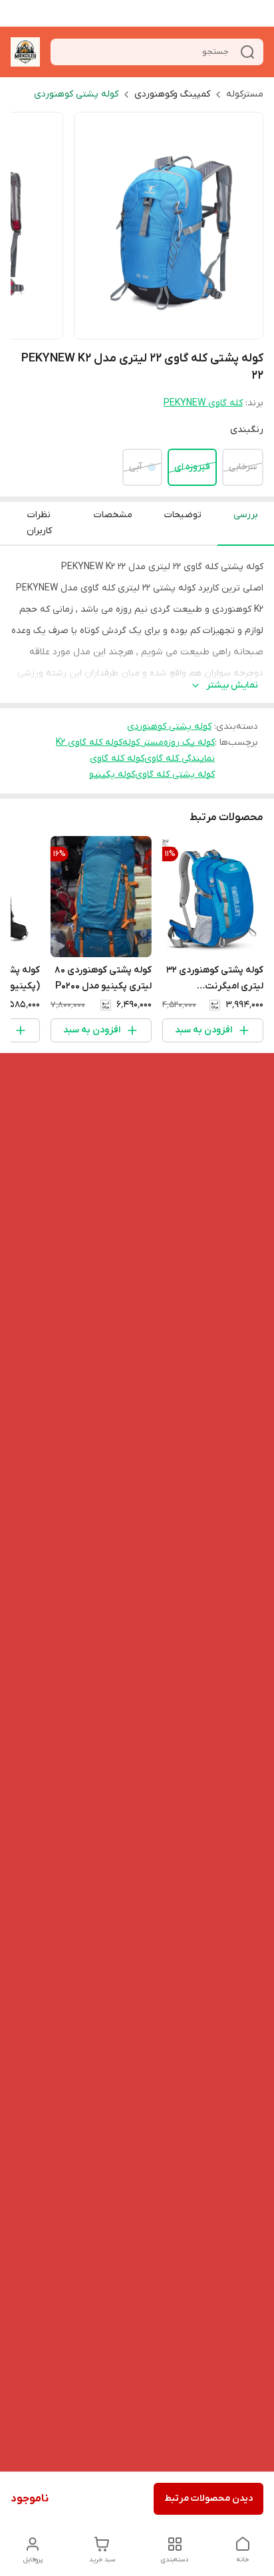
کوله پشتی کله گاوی (175, 774)
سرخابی (243, 467)
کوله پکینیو (112, 774)
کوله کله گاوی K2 (89, 743)
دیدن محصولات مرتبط (208, 2498)
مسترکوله (245, 94)
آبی (136, 467)
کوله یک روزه (189, 743)
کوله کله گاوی (117, 758)
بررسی (246, 515)
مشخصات (113, 515)
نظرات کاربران (39, 523)
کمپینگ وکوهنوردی (172, 94)
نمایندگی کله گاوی (180, 758)
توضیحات (183, 515)
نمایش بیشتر (232, 685)
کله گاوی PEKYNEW (203, 403)
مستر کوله (143, 743)
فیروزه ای (192, 467)
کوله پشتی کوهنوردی (76, 94)
